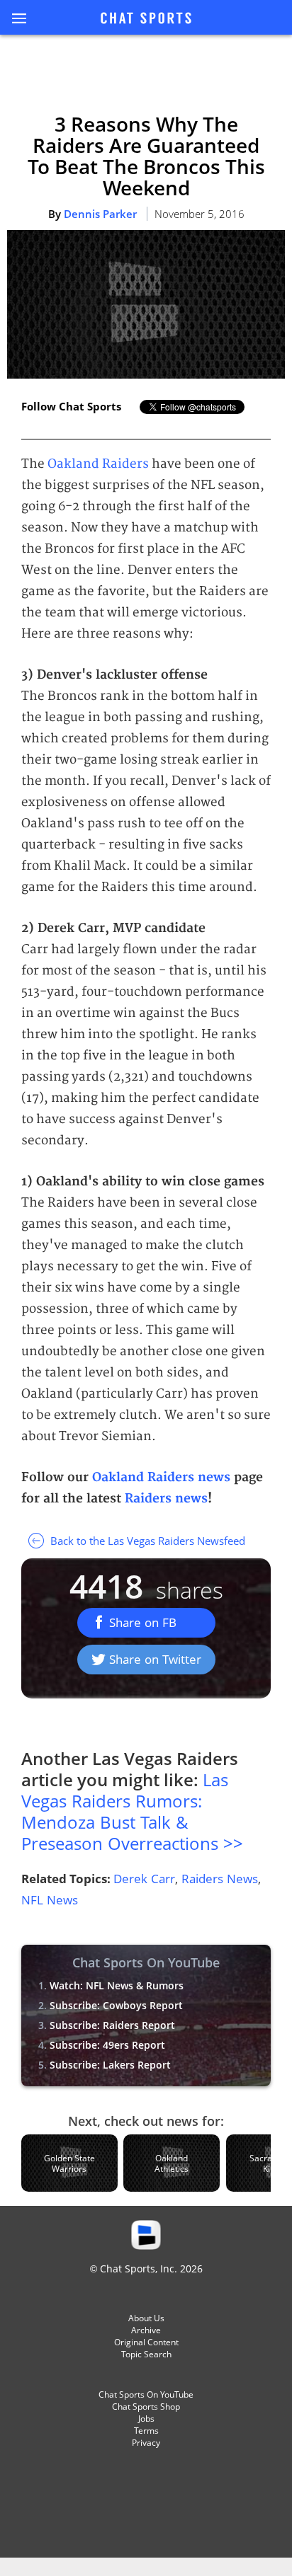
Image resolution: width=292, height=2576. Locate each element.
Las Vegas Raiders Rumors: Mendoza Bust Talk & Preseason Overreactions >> (132, 1811)
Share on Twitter (155, 1659)
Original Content (146, 2342)
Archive (146, 2330)
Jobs (146, 2419)
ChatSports (146, 19)
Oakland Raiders (98, 464)
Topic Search (146, 2354)
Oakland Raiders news (161, 1477)
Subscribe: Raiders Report (112, 2025)
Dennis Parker (100, 214)
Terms (146, 2431)
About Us (146, 2318)
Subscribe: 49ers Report (107, 2045)
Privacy (146, 2443)
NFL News (50, 1900)
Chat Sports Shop (146, 2407)
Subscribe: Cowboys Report (116, 2005)
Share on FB (143, 1622)
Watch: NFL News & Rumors (117, 1985)
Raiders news (166, 1499)
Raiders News (220, 1879)
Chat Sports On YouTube (146, 2394)
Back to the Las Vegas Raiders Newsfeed (146, 1541)
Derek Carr (144, 1879)
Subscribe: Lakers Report (110, 2065)
